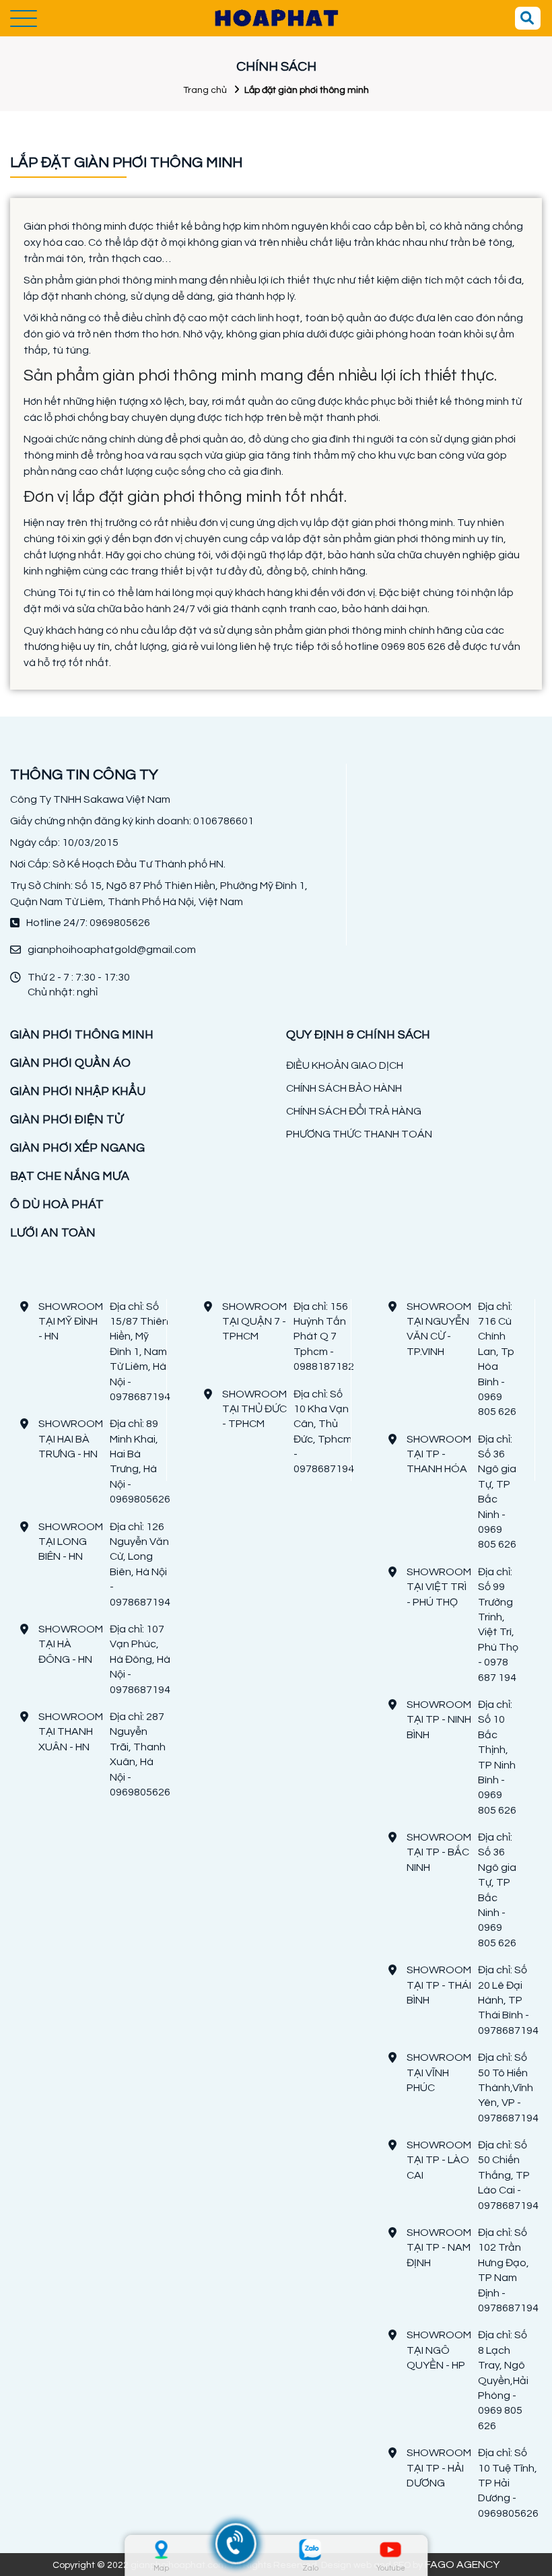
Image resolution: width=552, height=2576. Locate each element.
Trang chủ (205, 90)
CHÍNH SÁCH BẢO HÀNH (344, 1088)
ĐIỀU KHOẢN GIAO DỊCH (345, 1065)
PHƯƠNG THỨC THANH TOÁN (359, 1134)
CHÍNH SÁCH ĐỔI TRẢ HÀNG (354, 1111)
